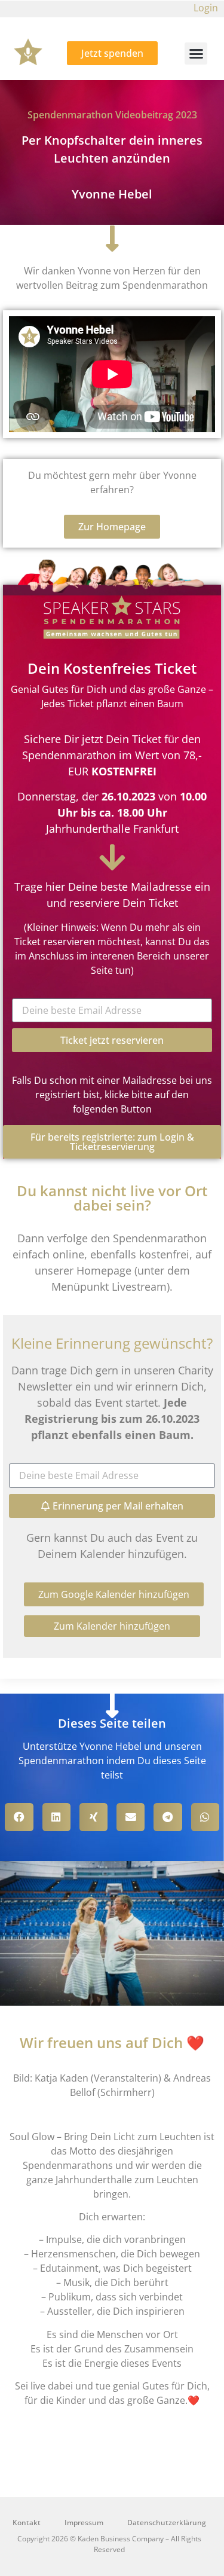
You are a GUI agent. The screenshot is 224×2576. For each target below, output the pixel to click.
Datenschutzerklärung (167, 2522)
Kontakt (27, 2522)
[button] (196, 54)
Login (206, 8)
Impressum (84, 2522)
